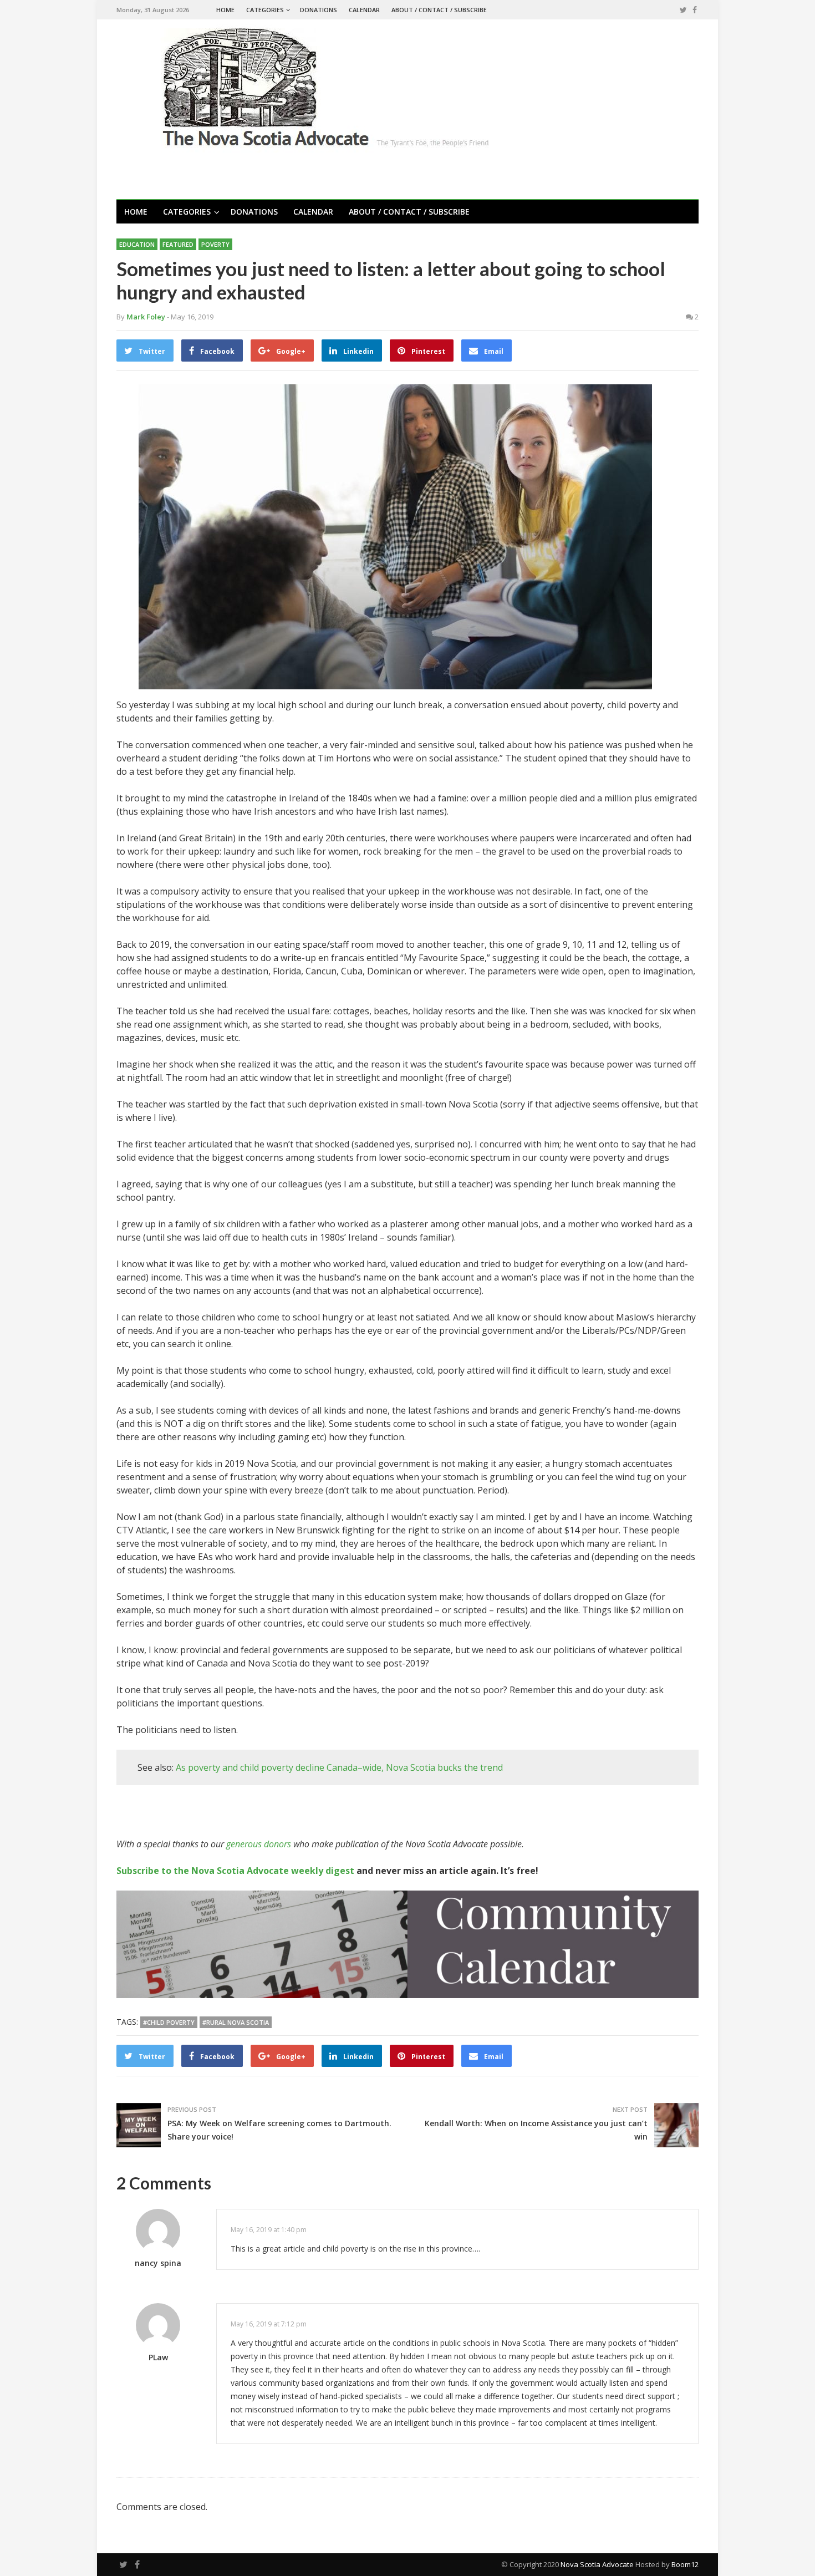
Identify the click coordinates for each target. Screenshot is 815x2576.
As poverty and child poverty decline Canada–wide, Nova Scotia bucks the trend (339, 1767)
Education (137, 244)
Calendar (364, 10)
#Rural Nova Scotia (236, 2022)
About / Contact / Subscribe (439, 10)
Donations (319, 10)
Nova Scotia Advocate (597, 2564)
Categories (265, 10)
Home (225, 10)
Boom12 (685, 2564)
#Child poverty (169, 2022)
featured (178, 244)
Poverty (215, 244)
